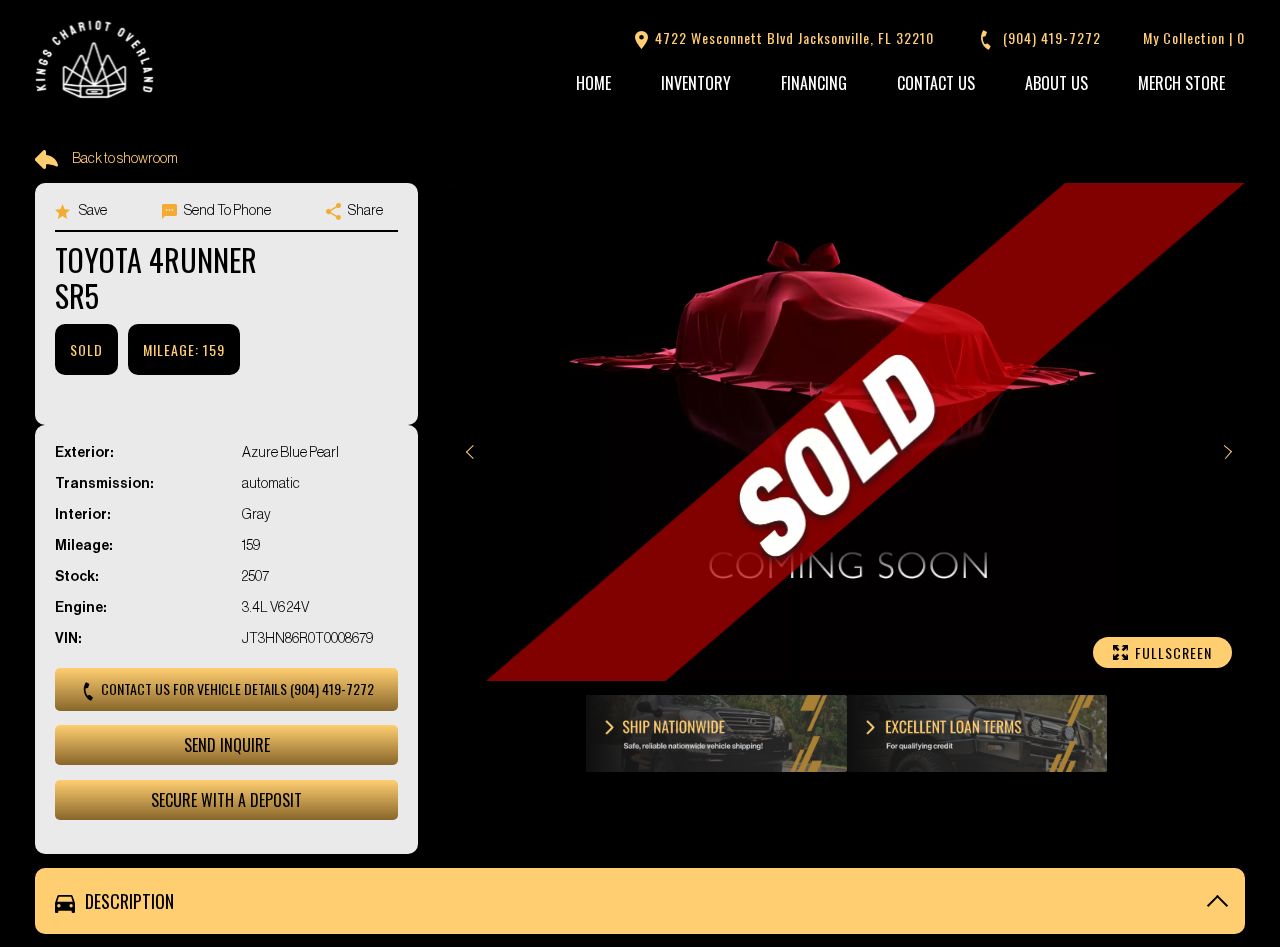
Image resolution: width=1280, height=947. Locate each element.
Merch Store (1181, 83)
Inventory (696, 83)
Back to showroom (125, 159)
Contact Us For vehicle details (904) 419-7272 (236, 688)
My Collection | (1194, 37)
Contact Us (936, 83)
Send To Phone (226, 211)
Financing (814, 83)
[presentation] (468, 452)
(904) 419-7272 (1050, 37)
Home (593, 83)
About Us (1056, 83)
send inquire (227, 745)
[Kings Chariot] (95, 61)
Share (364, 211)
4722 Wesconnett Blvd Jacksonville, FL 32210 (792, 37)
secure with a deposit (226, 800)
